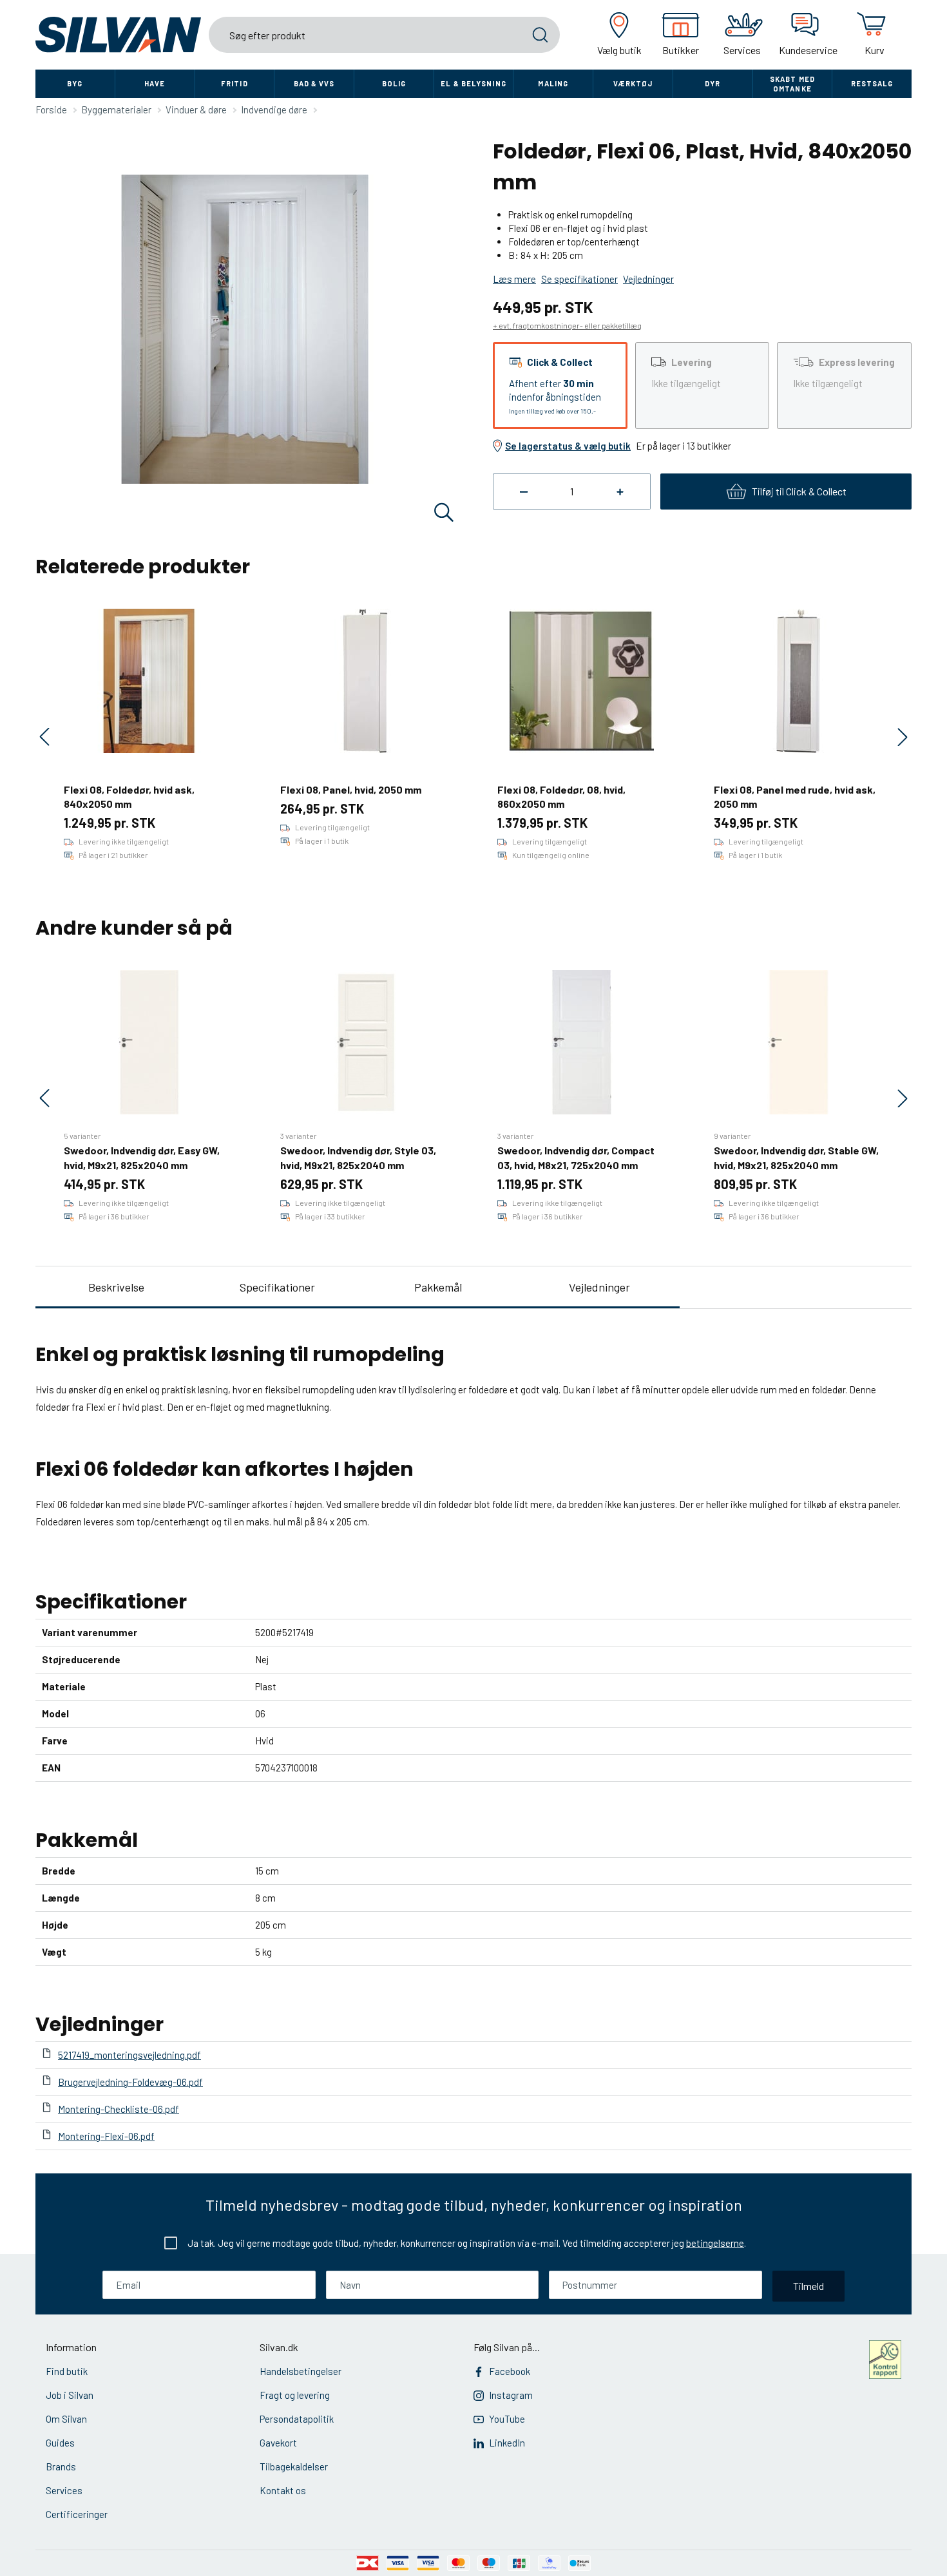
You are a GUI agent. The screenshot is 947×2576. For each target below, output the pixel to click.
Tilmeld (808, 2286)
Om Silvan (66, 2419)
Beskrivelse (116, 1287)
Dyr (713, 83)
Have (155, 83)
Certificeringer (77, 2514)
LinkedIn (507, 2443)
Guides (60, 2443)
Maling (553, 83)
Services (64, 2490)
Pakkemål (438, 1287)
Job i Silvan (70, 2395)
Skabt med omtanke (792, 84)
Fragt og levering (295, 2395)
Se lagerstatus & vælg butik (568, 446)
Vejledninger (599, 1287)
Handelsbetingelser (301, 2371)
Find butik (67, 2371)
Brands (61, 2466)
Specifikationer (277, 1287)
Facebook (510, 2371)
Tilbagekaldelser (294, 2466)
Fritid (234, 83)
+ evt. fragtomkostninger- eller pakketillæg (567, 325)
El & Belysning (473, 83)
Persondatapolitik (297, 2419)
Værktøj (633, 83)
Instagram (511, 2395)
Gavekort (278, 2443)
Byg (75, 83)
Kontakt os (283, 2490)
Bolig (394, 83)
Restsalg (872, 83)
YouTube (507, 2419)
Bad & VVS (314, 83)
